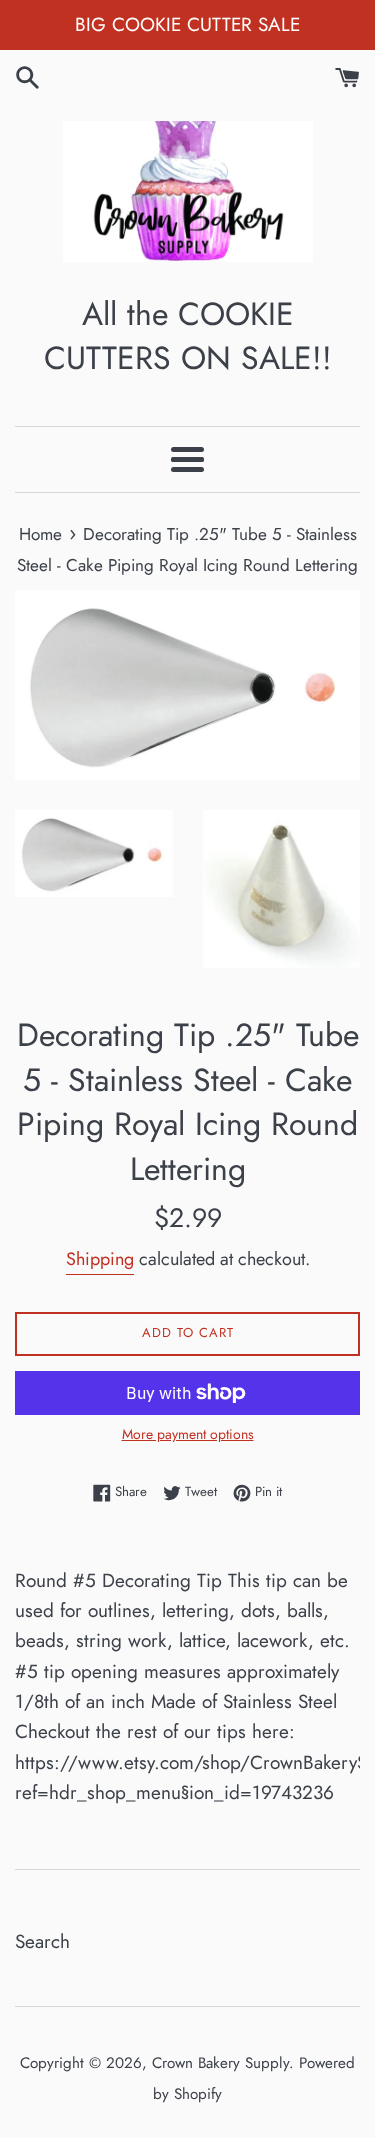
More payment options (188, 1434)
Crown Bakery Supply (220, 2063)
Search (42, 1941)
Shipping (100, 1259)
